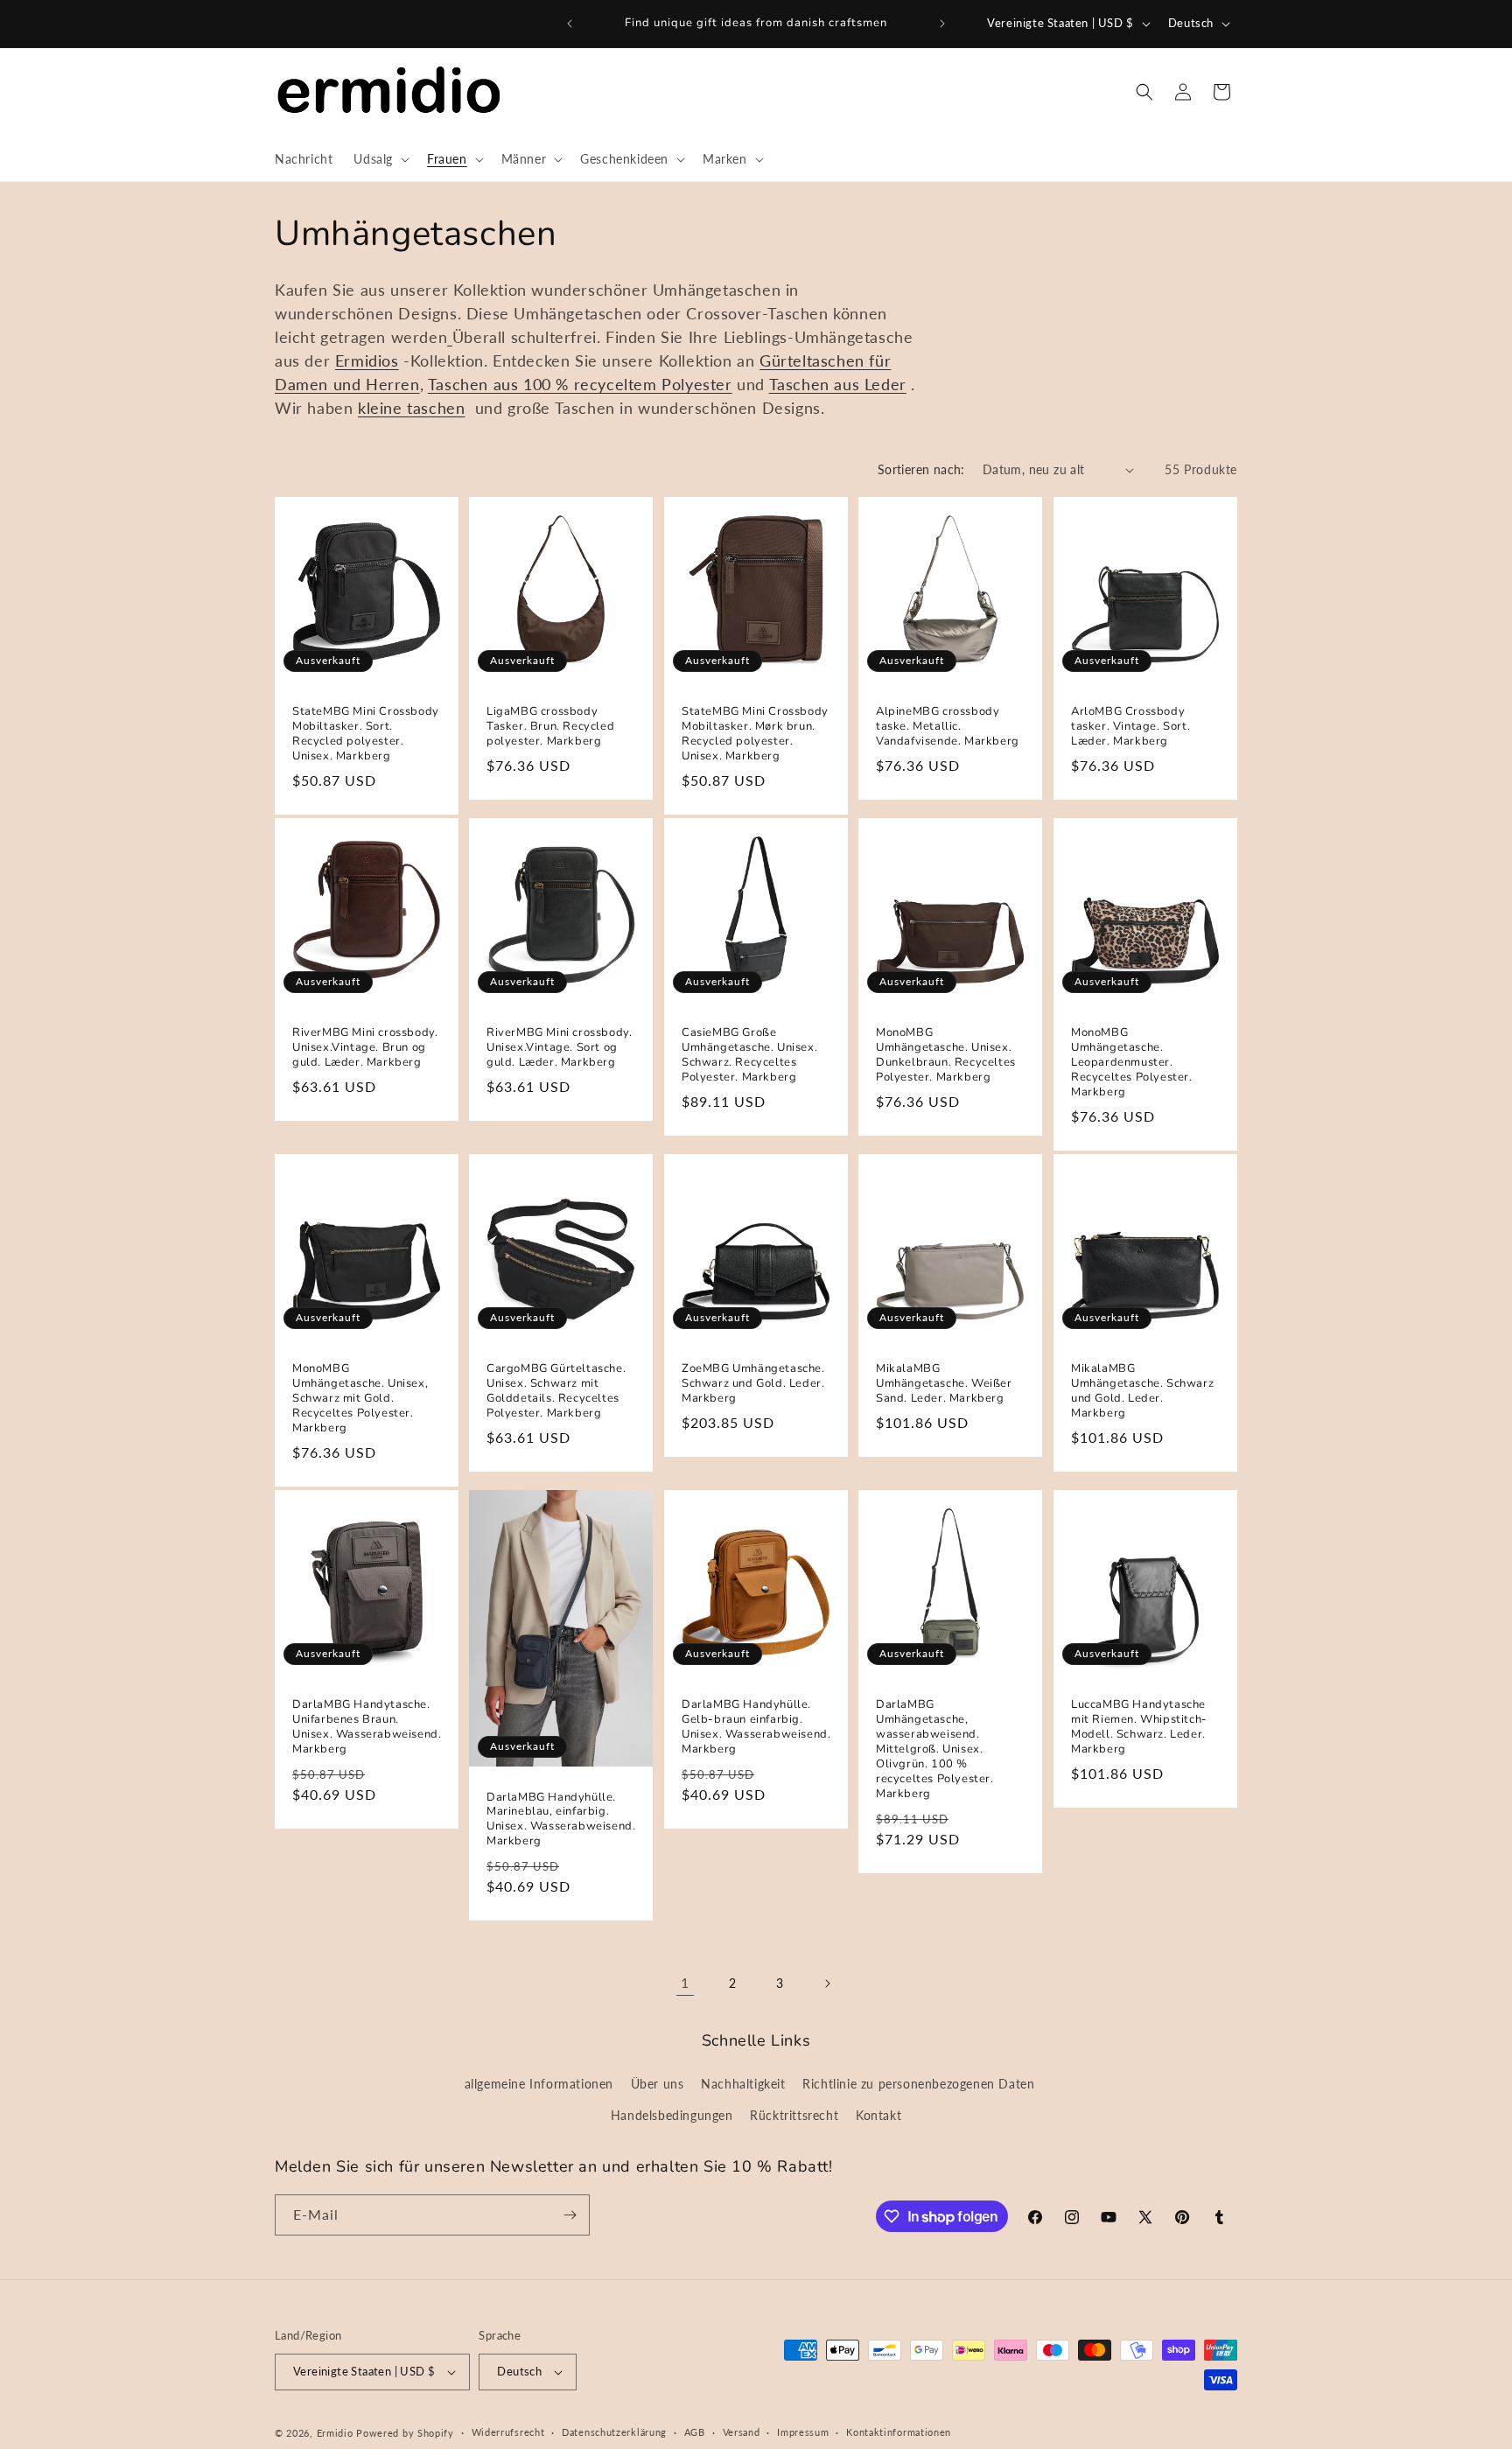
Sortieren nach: (921, 469)
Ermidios (367, 360)
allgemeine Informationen (539, 2084)
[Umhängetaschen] (450, 337)
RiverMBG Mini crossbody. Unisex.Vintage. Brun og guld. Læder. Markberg (365, 1048)
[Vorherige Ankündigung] (570, 24)
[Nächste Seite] (827, 1984)
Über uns (658, 2084)
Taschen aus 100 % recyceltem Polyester (580, 384)
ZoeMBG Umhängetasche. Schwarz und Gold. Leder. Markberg (753, 1384)
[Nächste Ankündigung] (942, 24)
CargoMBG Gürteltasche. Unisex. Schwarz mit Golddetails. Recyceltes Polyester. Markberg (556, 1391)
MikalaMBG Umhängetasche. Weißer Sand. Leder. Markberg (944, 1384)
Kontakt (878, 2115)
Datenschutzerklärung (614, 2432)
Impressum (803, 2432)
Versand (742, 2432)
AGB (695, 2432)
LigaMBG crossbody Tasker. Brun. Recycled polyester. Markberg (550, 727)
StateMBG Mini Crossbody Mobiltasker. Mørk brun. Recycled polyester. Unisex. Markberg (755, 734)
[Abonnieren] (570, 2215)
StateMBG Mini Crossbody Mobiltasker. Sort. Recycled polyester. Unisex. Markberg (366, 734)
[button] (380, 159)
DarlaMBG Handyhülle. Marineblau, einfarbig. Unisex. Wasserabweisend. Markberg (561, 1819)
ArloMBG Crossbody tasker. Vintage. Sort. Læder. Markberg (1130, 727)
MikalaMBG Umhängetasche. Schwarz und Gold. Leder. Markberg (1142, 1391)
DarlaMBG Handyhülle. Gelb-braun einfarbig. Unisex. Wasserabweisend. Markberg (756, 1727)
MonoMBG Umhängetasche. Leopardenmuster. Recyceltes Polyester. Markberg (1132, 1062)
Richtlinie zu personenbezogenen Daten (918, 2084)
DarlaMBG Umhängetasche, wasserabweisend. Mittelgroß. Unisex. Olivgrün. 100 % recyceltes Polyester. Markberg (935, 1749)
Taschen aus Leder (838, 384)
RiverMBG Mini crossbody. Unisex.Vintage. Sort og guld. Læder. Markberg (559, 1048)
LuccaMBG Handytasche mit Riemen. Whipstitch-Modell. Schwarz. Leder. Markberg (1139, 1727)
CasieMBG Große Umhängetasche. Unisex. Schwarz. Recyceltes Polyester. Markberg (749, 1055)
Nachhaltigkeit (743, 2084)
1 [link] (685, 1982)
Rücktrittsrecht (794, 2115)
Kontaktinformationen (899, 2432)
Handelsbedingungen (672, 2115)
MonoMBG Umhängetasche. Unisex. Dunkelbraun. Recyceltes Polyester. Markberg (946, 1055)
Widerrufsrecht (508, 2432)
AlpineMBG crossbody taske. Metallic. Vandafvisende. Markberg (948, 727)
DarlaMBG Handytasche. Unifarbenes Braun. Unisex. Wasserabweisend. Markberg (367, 1727)
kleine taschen (411, 408)
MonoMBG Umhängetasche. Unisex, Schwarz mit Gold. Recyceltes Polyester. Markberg (360, 1398)
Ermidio (335, 2433)
